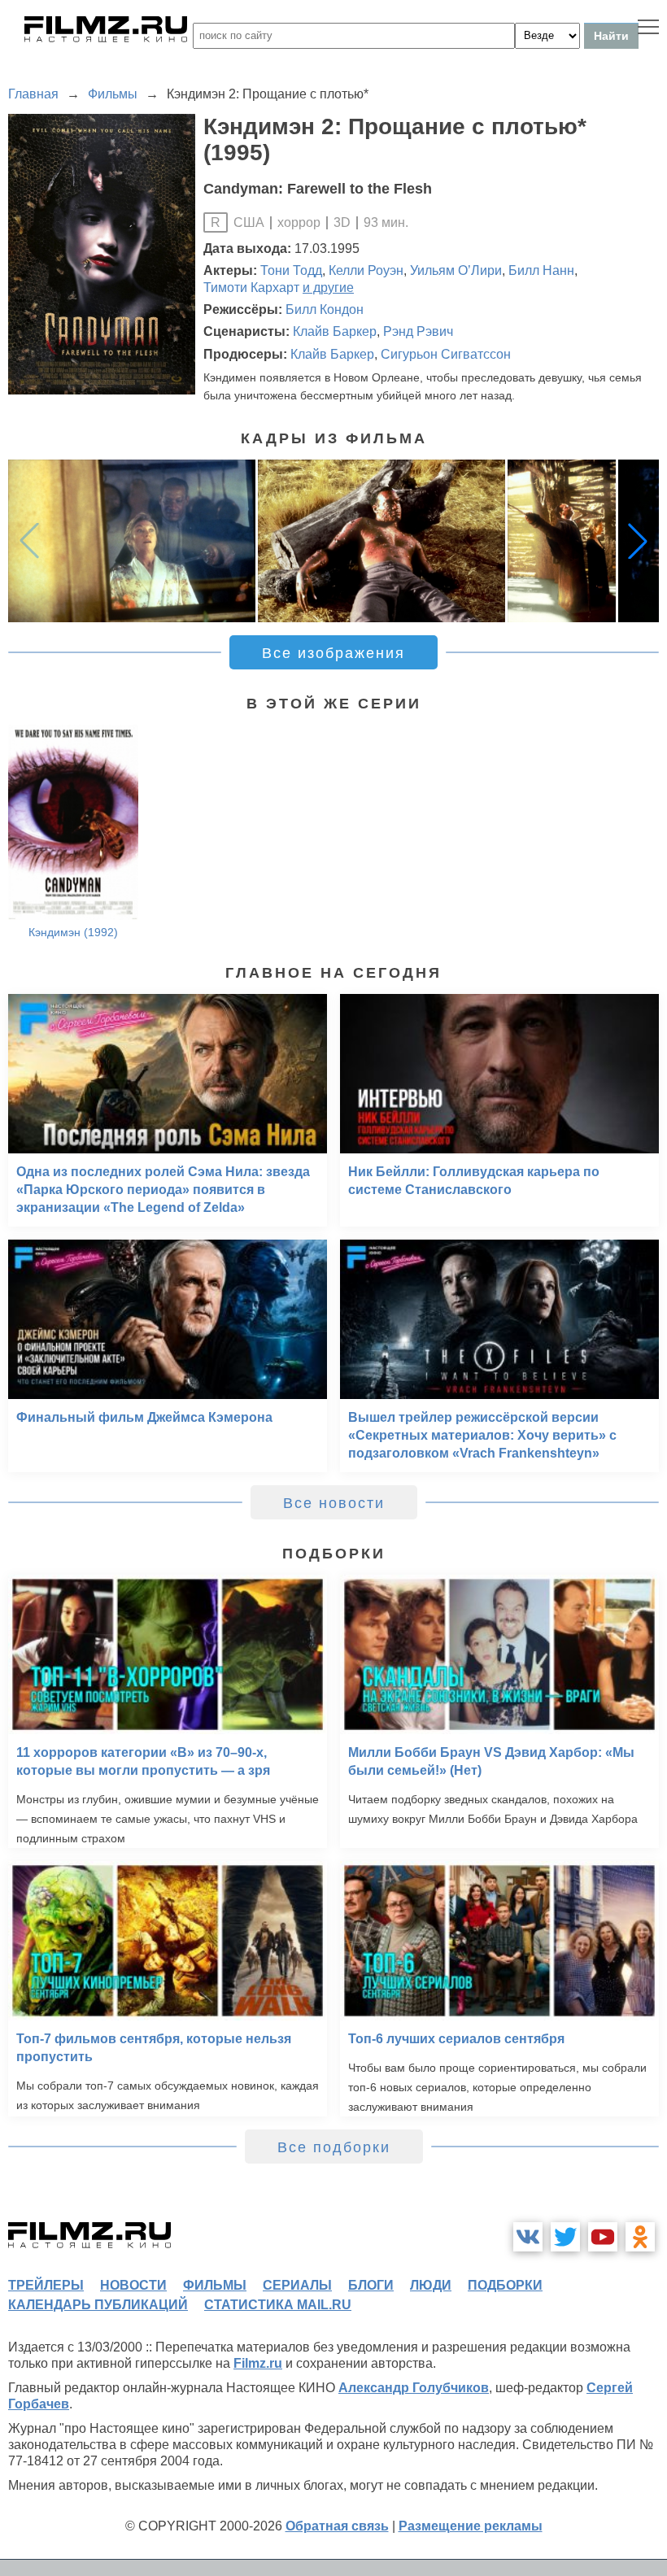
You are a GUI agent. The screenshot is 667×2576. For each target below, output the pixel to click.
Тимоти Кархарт (251, 288)
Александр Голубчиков (414, 2388)
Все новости (334, 1503)
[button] (638, 541)
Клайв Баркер (335, 331)
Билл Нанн (541, 270)
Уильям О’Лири (456, 270)
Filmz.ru (258, 2363)
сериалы (297, 2285)
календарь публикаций (98, 2305)
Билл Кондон (325, 309)
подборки (505, 2285)
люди (431, 2285)
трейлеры (46, 2285)
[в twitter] (565, 2237)
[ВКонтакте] (528, 2237)
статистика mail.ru (278, 2305)
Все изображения (333, 653)
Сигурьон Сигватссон (446, 354)
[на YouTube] (603, 2237)
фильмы (215, 2285)
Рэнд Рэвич (418, 331)
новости (133, 2285)
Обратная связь (337, 2526)
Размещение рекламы (471, 2526)
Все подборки (334, 2147)
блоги (371, 2285)
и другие (328, 288)
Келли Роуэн (366, 270)
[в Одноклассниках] (640, 2237)
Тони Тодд (291, 270)
